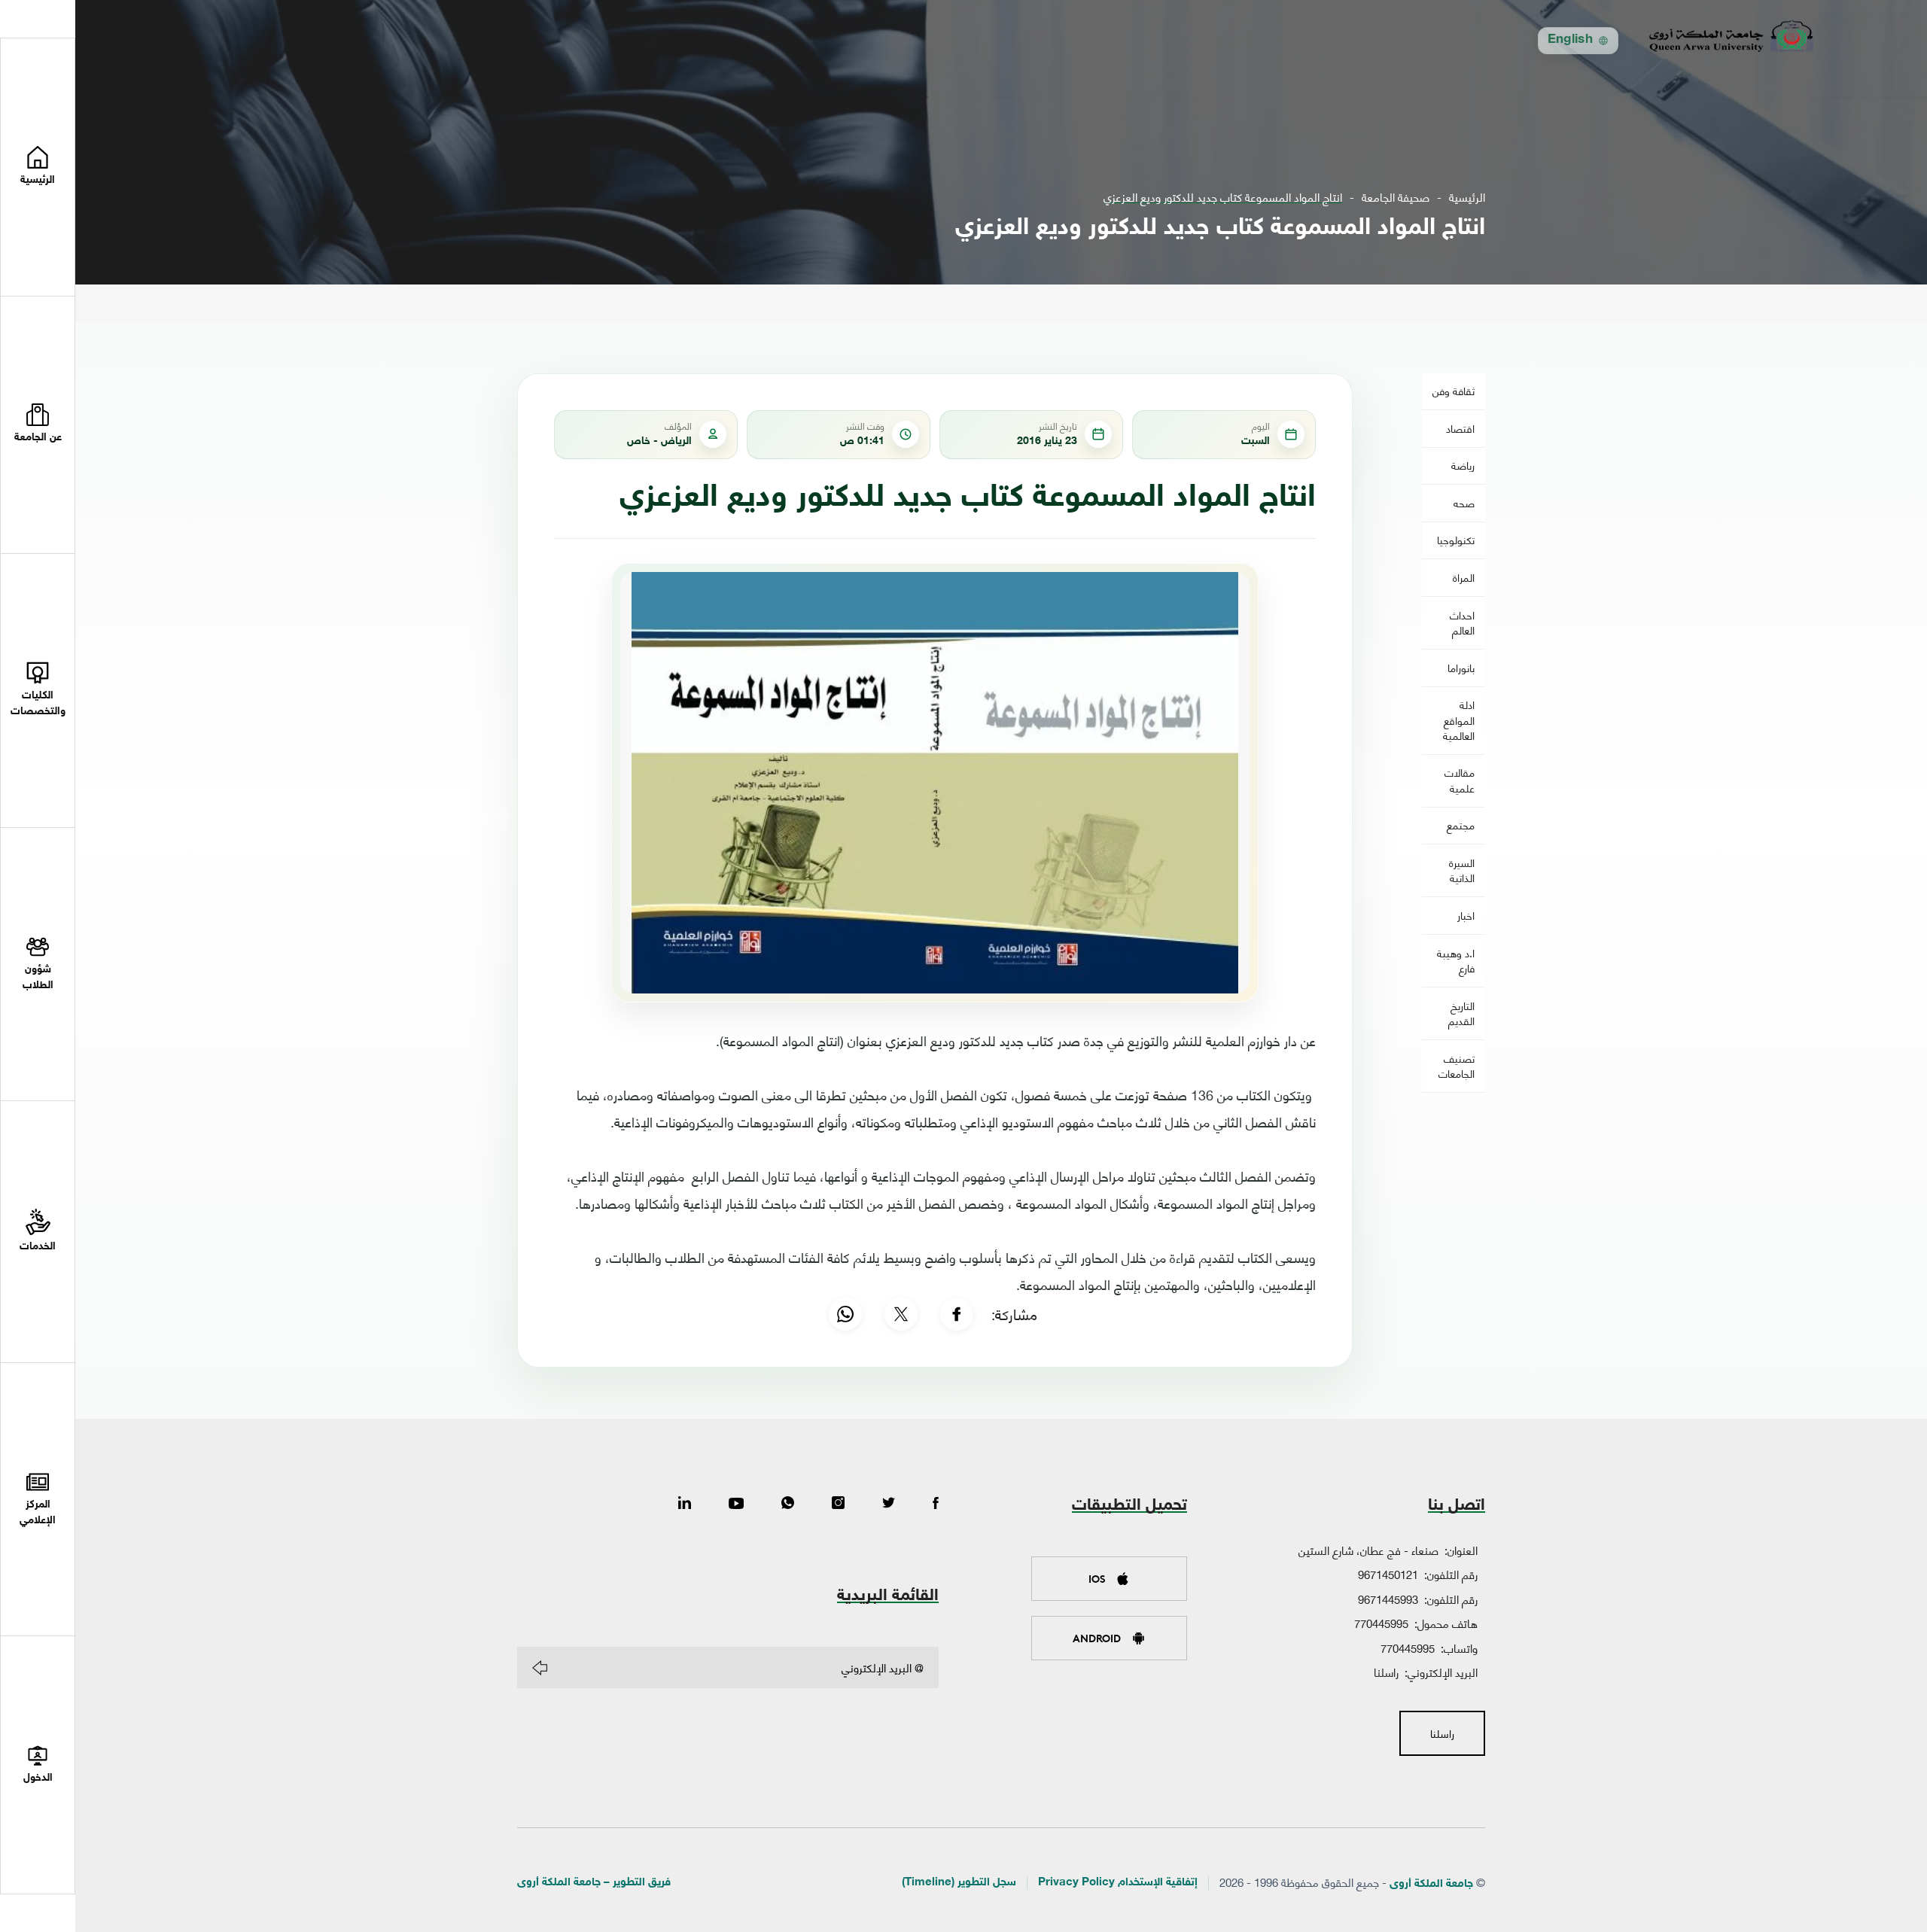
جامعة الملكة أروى (1431, 1884)
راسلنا (1386, 1672)
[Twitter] (889, 1504)
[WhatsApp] (845, 1314)
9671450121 (1388, 1574)
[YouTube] (736, 1504)
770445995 (1381, 1623)
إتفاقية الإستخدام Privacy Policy (1118, 1883)
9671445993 (1388, 1599)
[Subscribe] (540, 1668)
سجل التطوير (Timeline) (959, 1883)
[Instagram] (838, 1504)
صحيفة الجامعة (1396, 197)
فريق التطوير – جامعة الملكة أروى (594, 1883)
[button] (38, 426)
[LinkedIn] (685, 1504)
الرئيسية (1467, 197)
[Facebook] (957, 1314)
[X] (901, 1314)
